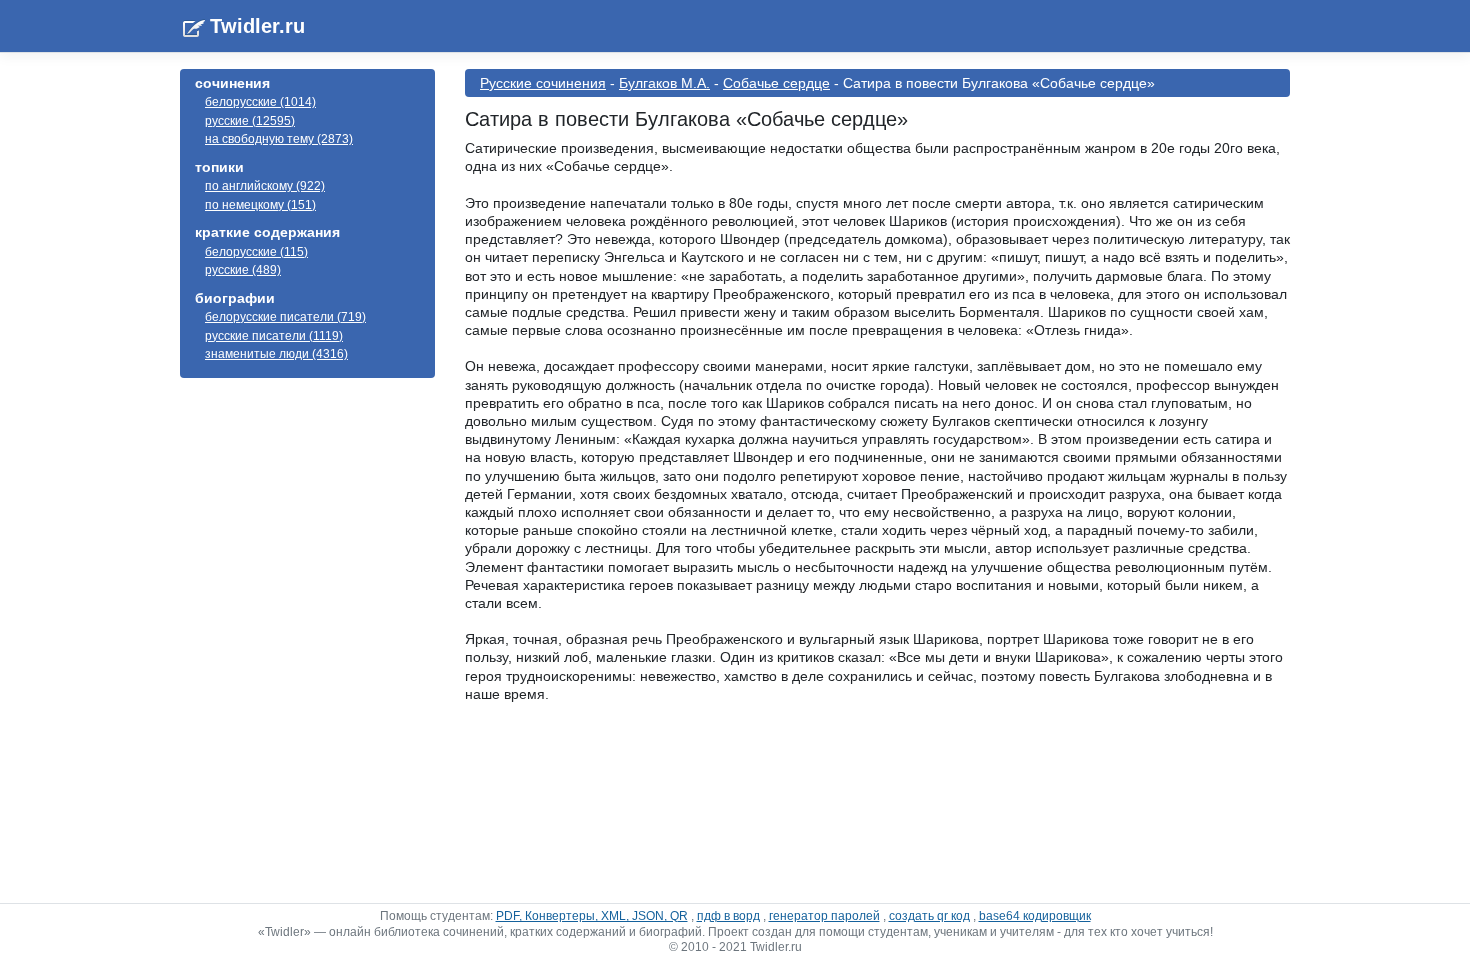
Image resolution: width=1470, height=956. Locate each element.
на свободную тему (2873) (279, 139)
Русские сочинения (543, 83)
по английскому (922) (265, 186)
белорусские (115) (256, 252)
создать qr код (929, 916)
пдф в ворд (728, 916)
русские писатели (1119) (274, 336)
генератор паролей (824, 916)
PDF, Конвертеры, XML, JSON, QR (592, 916)
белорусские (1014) (260, 102)
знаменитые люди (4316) (276, 354)
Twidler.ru (257, 26)
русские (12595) (250, 121)
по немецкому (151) (260, 205)
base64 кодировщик (1035, 916)
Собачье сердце (776, 83)
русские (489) (243, 270)
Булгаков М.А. (664, 83)
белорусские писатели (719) (285, 317)
